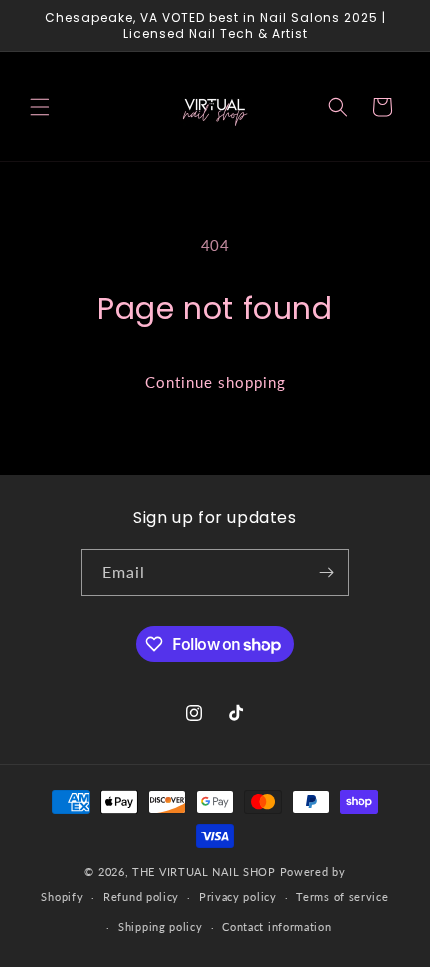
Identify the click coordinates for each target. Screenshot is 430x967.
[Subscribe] (326, 572)
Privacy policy (238, 896)
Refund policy (141, 896)
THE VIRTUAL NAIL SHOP (204, 871)
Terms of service (342, 896)
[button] (40, 107)
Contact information (276, 926)
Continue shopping (215, 382)
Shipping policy (160, 926)
